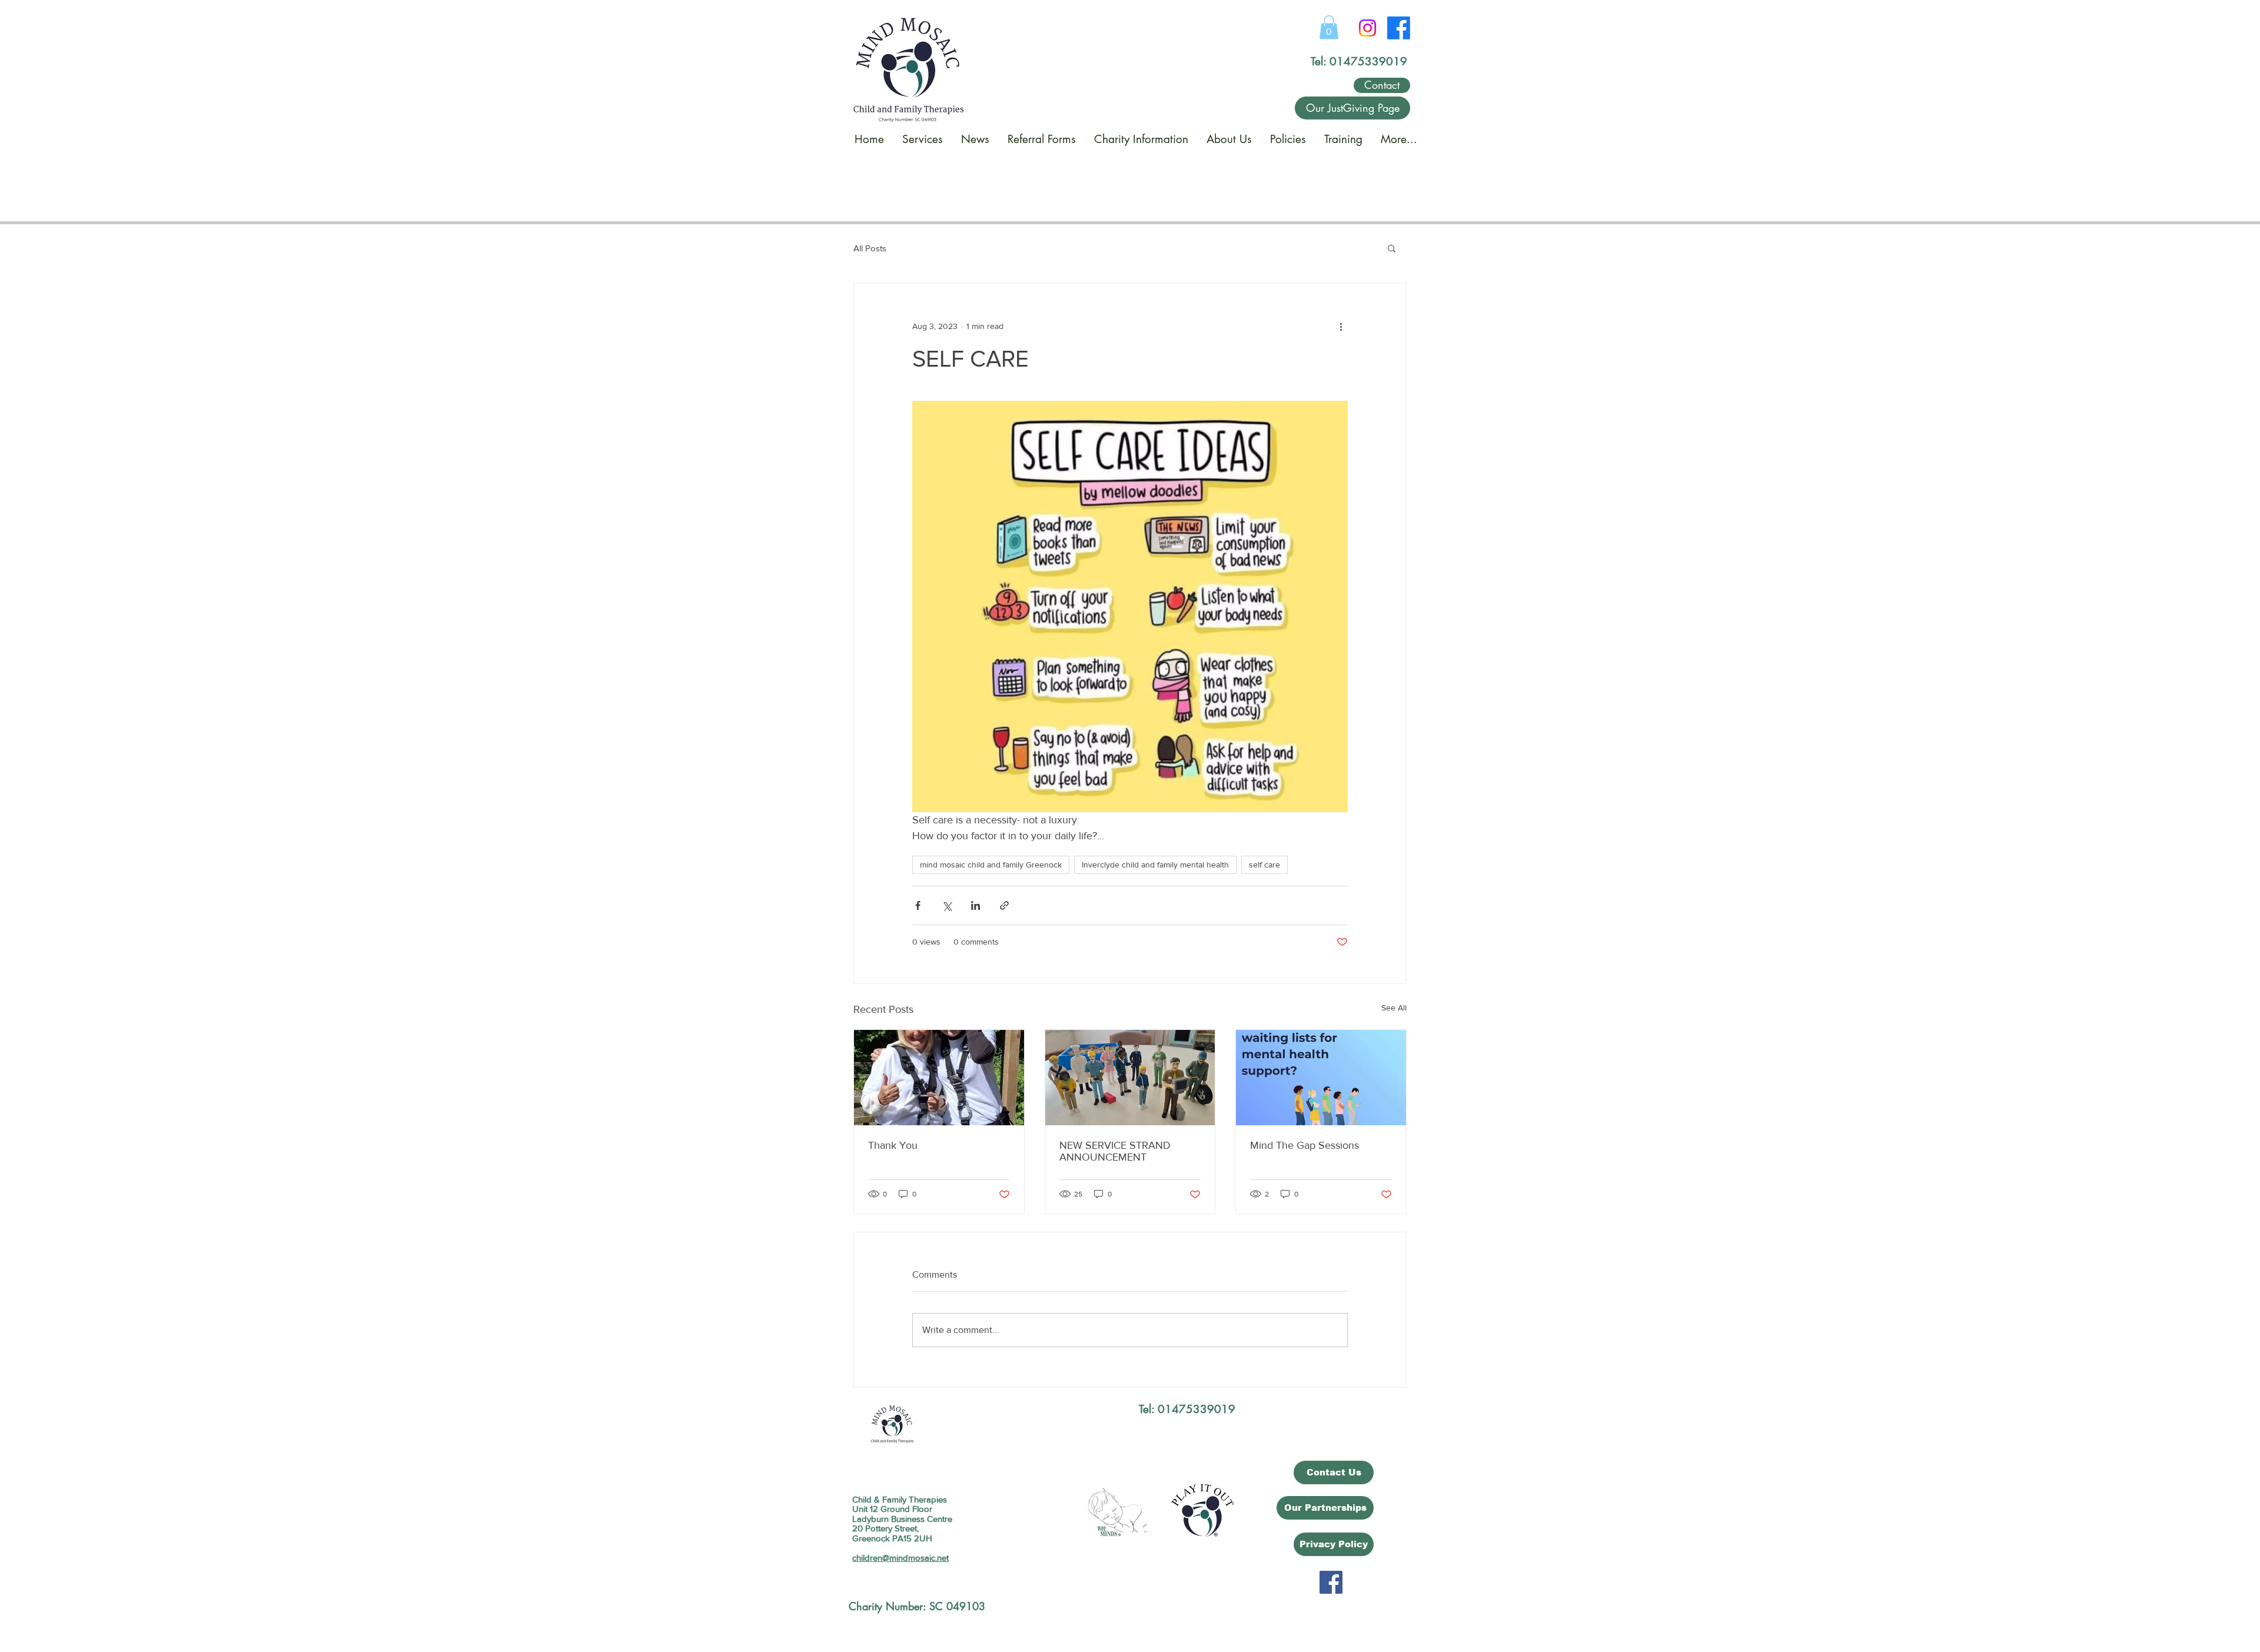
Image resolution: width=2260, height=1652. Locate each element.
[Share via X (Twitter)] (947, 905)
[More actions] (1341, 326)
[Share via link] (1004, 905)
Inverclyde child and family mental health (1155, 865)
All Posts (870, 248)
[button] (1329, 27)
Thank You (893, 1145)
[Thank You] (939, 1078)
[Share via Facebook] (918, 905)
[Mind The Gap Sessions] (1321, 1078)
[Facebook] (1399, 28)
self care (1264, 865)
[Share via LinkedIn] (976, 905)
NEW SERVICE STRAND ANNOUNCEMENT (1115, 1151)
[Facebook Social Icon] (1331, 1582)
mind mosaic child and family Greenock (991, 865)
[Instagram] (1367, 28)
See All (1394, 1008)
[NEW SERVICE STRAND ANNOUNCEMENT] (1130, 1078)
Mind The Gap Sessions (1305, 1145)
